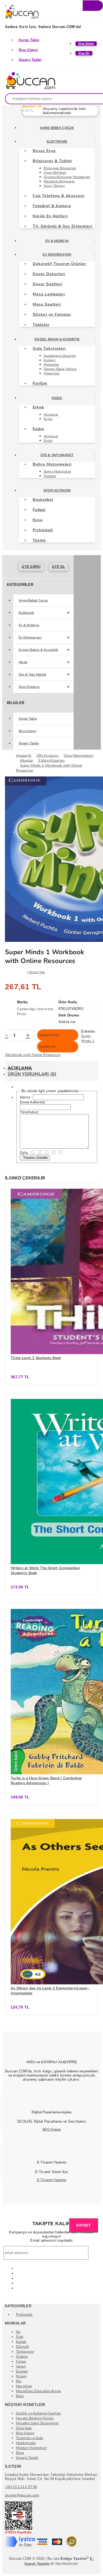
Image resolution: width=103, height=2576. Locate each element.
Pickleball (24, 2315)
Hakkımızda (26, 2443)
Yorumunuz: (30, 1112)
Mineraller (51, 365)
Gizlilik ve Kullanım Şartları (39, 2413)
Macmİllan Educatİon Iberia (38, 2391)
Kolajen (50, 360)
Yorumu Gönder (35, 1158)
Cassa (21, 2362)
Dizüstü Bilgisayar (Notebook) (67, 177)
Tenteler (50, 476)
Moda (57, 398)
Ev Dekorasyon (57, 255)
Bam (20, 2396)
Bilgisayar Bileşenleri (60, 168)
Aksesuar (51, 414)
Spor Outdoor (57, 490)
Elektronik (57, 142)
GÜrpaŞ (23, 2347)
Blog (20, 2453)
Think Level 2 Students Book (36, 1358)
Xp (18, 2332)
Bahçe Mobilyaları (57, 471)
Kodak (21, 2342)
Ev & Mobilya (57, 241)
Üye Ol (59, 567)
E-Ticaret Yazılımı (52, 2180)
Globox (22, 2357)
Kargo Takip (29, 40)
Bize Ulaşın (28, 50)
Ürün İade (24, 2428)
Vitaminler (52, 373)
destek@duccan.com (22, 2495)
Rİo (19, 2381)
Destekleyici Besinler (60, 356)
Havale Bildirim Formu (35, 2418)
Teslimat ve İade (30, 2438)
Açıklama (20, 1068)
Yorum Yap (37, 972)
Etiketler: (89, 1031)
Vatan (21, 2366)
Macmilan (24, 2386)
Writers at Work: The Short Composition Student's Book (45, 1571)
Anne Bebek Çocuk (57, 128)
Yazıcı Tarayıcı (54, 186)
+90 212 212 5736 (21, 2487)
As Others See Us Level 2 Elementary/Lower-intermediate (50, 1991)
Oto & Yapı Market (57, 455)
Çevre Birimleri (55, 173)
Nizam (21, 2376)
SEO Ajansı (52, 2129)
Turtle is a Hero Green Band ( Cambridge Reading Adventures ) (46, 1781)
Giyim (48, 419)
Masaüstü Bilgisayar (59, 181)
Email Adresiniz (33, 1102)
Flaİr (20, 2337)
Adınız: (26, 1097)
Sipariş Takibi (30, 60)
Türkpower (25, 2352)
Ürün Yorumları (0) (32, 1074)
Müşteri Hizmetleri (31, 2448)
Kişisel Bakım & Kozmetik (57, 339)
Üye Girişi (31, 567)
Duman (22, 2371)
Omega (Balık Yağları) (60, 369)
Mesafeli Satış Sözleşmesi (37, 2423)
